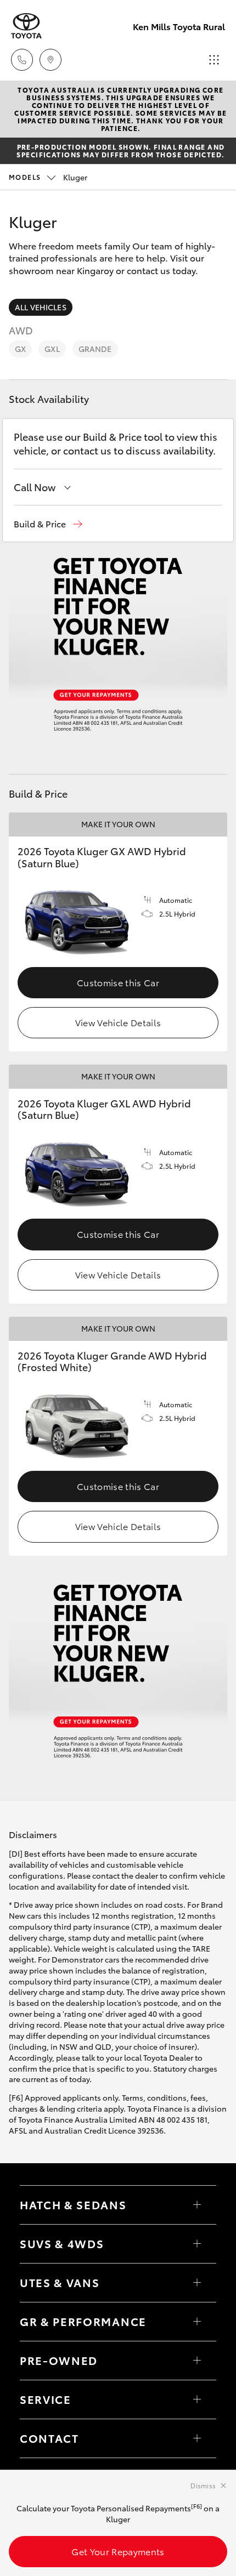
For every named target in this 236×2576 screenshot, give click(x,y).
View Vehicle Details (118, 1022)
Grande (95, 349)
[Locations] (50, 60)
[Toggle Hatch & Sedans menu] (197, 2205)
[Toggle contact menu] (197, 2361)
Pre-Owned (59, 2360)
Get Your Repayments (118, 2551)
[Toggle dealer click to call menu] (22, 60)
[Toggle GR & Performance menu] (197, 2322)
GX (20, 349)
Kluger (48, 177)
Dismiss (203, 2485)
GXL (52, 349)
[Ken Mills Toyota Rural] (26, 26)
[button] (48, 524)
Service (46, 2399)
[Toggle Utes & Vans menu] (197, 2283)
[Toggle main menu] (214, 60)
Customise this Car (118, 982)
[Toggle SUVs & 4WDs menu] (197, 2244)
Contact (49, 2438)
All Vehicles (41, 307)
